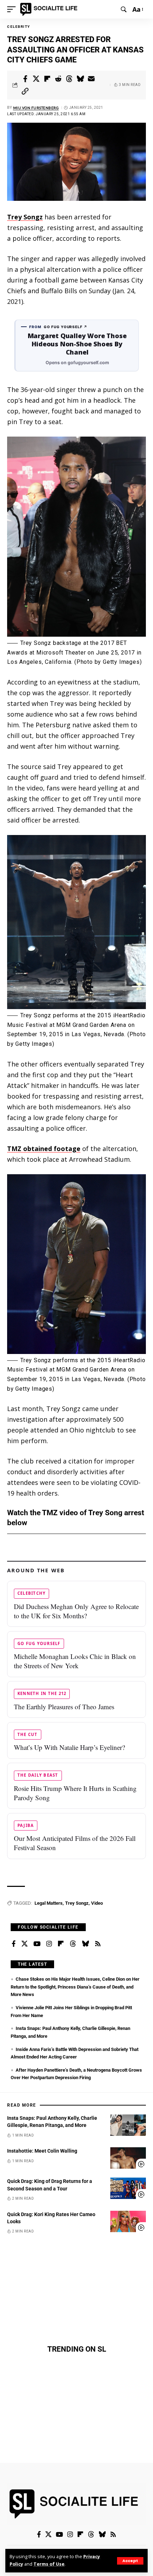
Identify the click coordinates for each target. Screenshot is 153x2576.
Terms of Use (49, 2564)
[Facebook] (14, 1944)
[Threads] (73, 1944)
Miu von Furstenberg (36, 108)
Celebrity (19, 27)
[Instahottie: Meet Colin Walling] (128, 2158)
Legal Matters (49, 1903)
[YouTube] (37, 1944)
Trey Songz (25, 217)
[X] (25, 1944)
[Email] (91, 79)
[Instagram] (49, 1944)
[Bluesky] (85, 1944)
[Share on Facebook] (25, 79)
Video (97, 1903)
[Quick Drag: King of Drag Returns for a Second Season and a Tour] (128, 2188)
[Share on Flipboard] (47, 79)
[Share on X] (36, 79)
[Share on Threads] (69, 79)
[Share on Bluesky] (80, 79)
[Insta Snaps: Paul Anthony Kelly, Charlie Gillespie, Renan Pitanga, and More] (128, 2125)
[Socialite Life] (50, 9)
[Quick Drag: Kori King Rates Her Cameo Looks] (128, 2221)
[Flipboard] (61, 1944)
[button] (130, 2561)
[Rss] (98, 1944)
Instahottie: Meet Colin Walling (42, 2151)
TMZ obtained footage (44, 1149)
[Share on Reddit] (58, 79)
